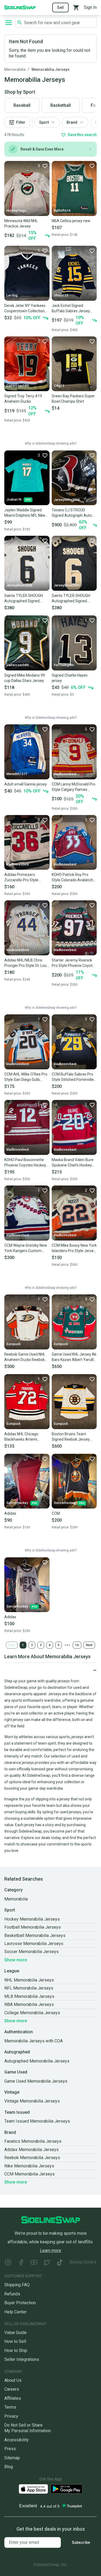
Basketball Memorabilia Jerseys (35, 1935)
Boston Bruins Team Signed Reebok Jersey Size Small (71, 1437)
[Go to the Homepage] (20, 7)
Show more (16, 1960)
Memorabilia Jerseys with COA (34, 2041)
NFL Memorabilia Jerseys (29, 1988)
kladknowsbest (65, 774)
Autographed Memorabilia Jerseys (37, 2061)
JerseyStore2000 (67, 500)
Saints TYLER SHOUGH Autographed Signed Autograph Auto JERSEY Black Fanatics (73, 599)
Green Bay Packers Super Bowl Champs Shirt (73, 399)
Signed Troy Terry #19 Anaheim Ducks (23, 399)
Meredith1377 (17, 774)
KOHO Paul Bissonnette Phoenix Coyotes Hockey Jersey (25, 1163)
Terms (10, 2407)
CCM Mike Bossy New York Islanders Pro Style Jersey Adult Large (74, 1248)
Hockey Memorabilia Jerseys (32, 1919)
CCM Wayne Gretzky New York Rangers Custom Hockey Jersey (26, 1248)
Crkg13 (59, 386)
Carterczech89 (18, 386)
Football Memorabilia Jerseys (33, 1927)
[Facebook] (21, 2263)
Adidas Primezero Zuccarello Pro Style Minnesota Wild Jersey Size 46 (23, 878)
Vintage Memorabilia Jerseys (32, 2101)
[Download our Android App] (67, 2489)
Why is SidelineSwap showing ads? (51, 443)
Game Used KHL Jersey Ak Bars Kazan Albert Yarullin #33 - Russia (74, 1357)
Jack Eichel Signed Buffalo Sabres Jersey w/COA (71, 309)
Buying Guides (83, 2262)
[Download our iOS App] (33, 2489)
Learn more (50, 2250)
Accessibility (17, 2440)
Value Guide (15, 2333)
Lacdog (12, 295)
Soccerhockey (17, 1503)
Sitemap (12, 2458)
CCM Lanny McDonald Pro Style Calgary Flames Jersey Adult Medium (74, 787)
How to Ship (16, 2351)
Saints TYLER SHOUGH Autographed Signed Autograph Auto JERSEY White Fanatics (25, 599)
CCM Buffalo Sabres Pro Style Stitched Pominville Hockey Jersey (73, 1077)
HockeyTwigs (16, 211)
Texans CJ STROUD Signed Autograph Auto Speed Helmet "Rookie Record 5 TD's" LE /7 (72, 513)
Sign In (90, 7)
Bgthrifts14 (62, 211)
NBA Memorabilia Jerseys (29, 2004)
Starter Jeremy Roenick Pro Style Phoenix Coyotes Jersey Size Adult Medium (74, 963)
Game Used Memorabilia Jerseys (36, 2081)
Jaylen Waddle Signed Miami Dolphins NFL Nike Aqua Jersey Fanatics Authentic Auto (25, 513)
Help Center (15, 2312)
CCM (56, 1513)
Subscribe (81, 2542)
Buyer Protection (20, 2303)
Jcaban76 (14, 500)
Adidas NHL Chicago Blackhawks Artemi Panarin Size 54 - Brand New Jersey (24, 1437)
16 (77, 1645)
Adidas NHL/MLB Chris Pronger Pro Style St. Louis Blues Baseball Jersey (27, 963)
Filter (21, 122)
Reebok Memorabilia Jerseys (32, 2158)
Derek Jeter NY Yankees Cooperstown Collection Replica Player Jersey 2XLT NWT (25, 309)
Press (10, 2449)
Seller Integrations (22, 2359)
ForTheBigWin (64, 665)
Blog (9, 2467)
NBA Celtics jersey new (71, 221)
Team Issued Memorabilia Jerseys (37, 2121)
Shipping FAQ (17, 2285)
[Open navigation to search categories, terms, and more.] (9, 23)
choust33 (61, 295)
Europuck (13, 1344)
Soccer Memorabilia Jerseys (32, 1952)
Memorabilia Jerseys (50, 69)
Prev (12, 1645)
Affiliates (13, 2398)
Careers (12, 2389)
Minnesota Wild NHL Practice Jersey (21, 223)
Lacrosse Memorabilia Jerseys (34, 1944)
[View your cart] (76, 8)
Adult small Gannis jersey (26, 784)
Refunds (12, 2294)
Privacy (11, 2416)
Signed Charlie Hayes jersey (70, 678)
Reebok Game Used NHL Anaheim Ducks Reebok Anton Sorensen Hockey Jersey (25, 1357)
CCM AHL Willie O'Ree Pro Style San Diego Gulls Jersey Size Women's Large (26, 1077)
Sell (60, 8)
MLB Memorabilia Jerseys (29, 1996)
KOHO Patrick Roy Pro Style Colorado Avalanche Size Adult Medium (74, 878)
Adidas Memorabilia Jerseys (32, 2150)
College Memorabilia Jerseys (32, 2013)
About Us (13, 2380)
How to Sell (15, 2341)
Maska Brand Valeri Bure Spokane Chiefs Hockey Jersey (73, 1163)
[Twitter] (47, 2263)
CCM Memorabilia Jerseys (29, 2174)
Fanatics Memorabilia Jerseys (33, 2141)
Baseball (22, 105)
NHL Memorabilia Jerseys (29, 1980)
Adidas (10, 1513)
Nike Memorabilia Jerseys (29, 2166)
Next (89, 1645)
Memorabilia (15, 69)
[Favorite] (92, 166)
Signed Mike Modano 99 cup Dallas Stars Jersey (25, 678)
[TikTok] (60, 2263)
